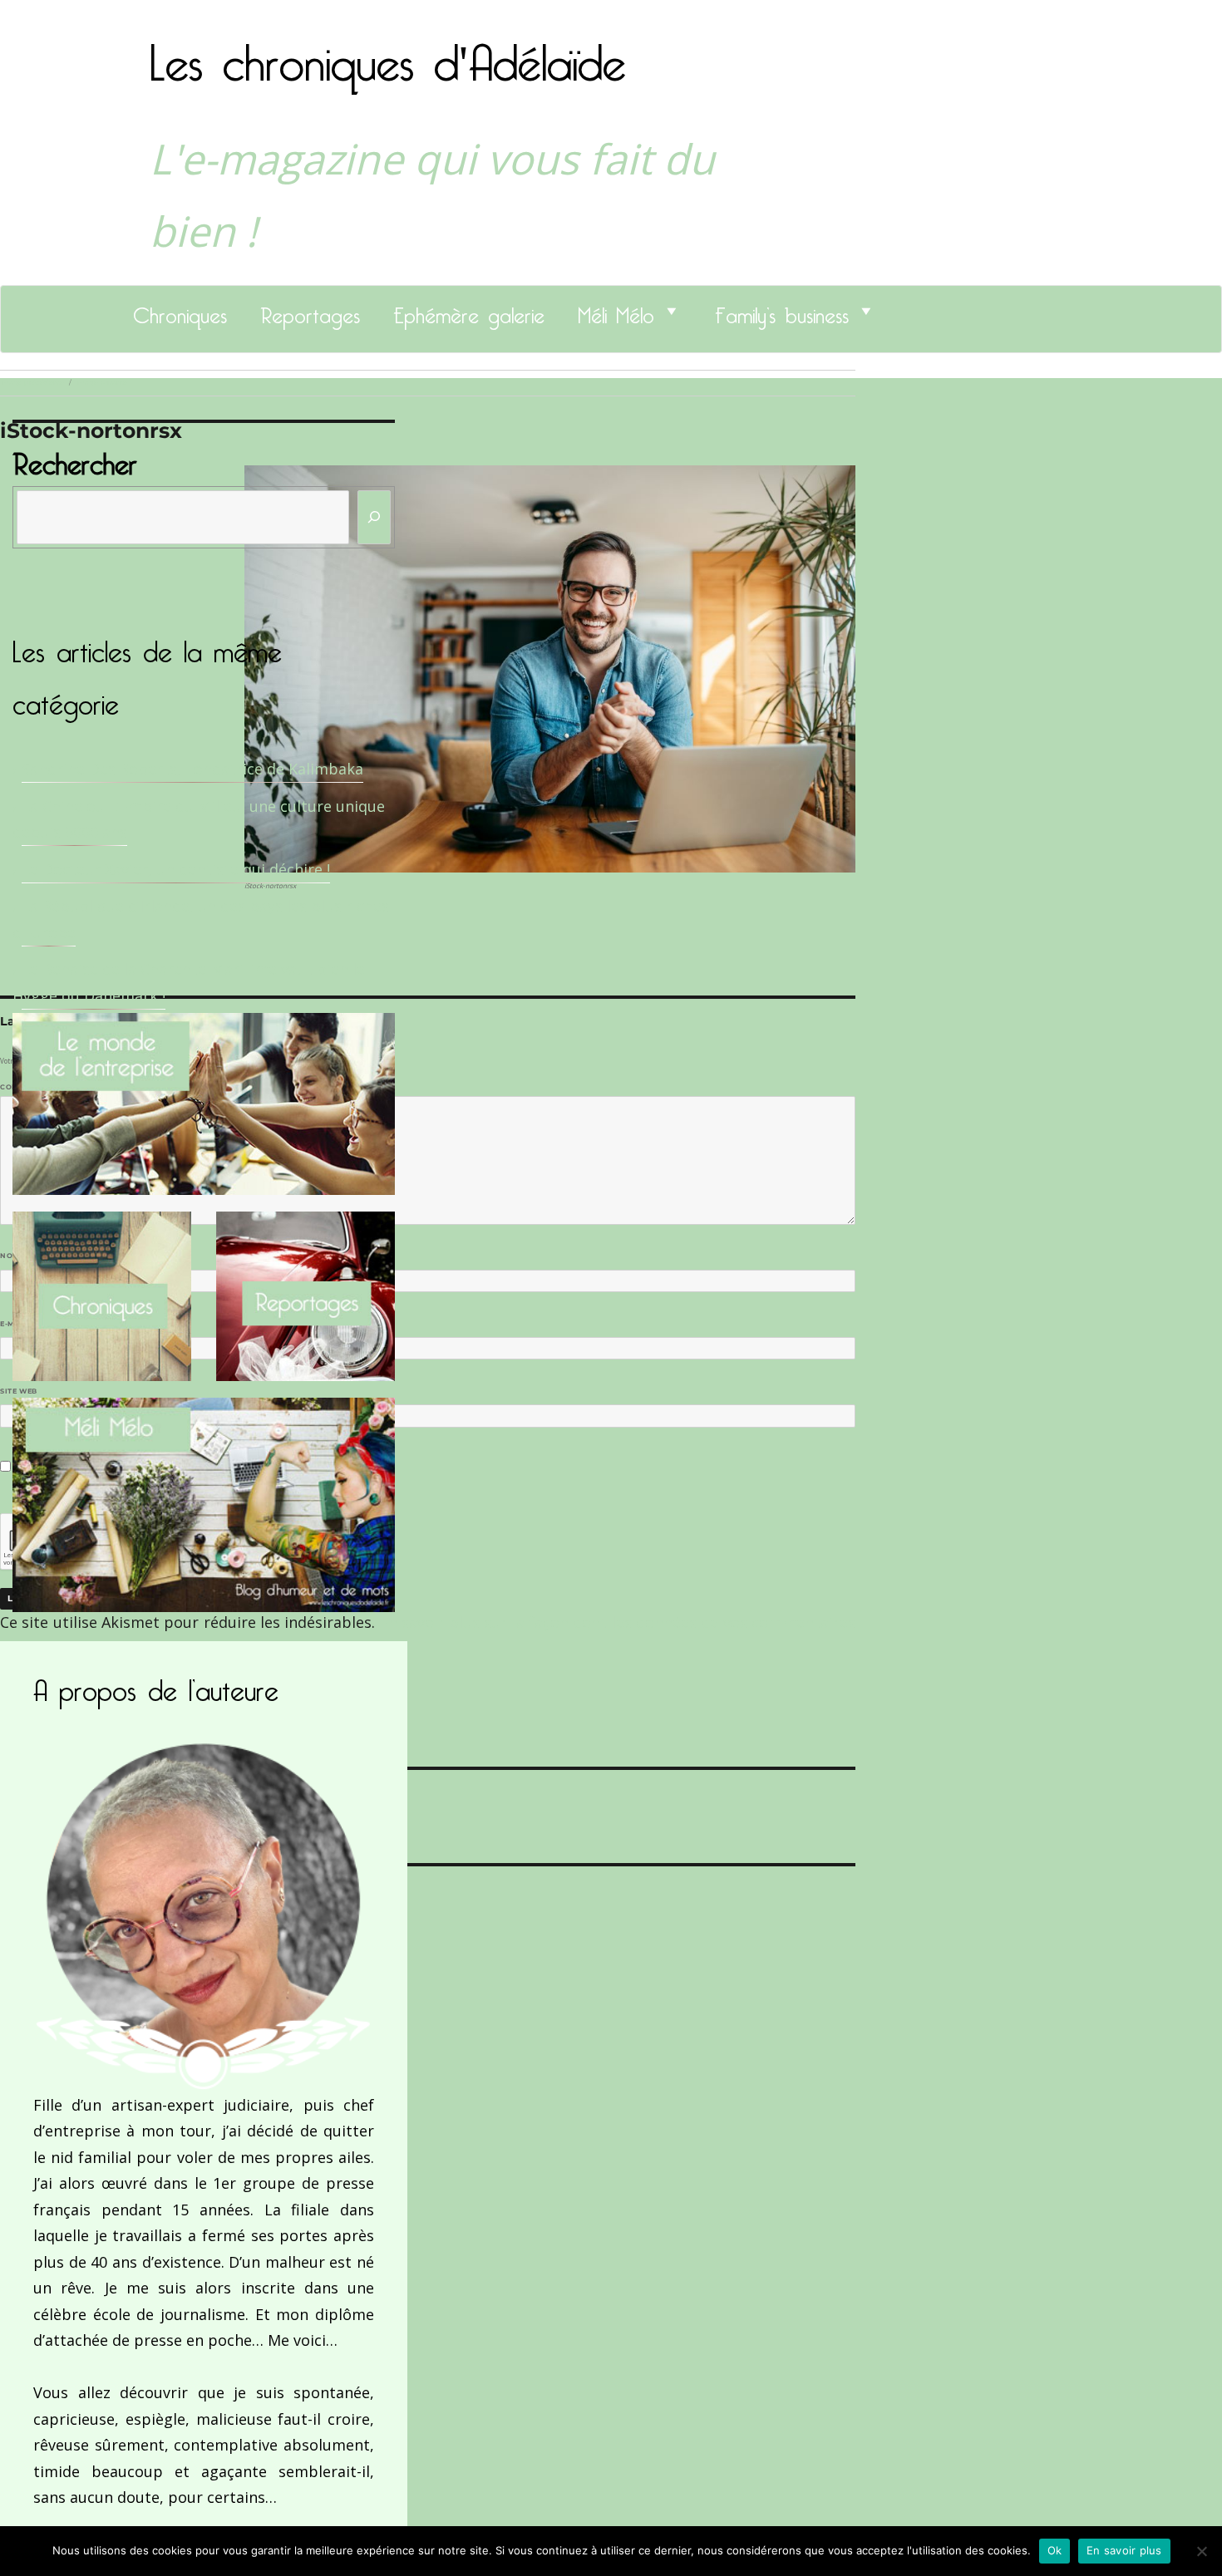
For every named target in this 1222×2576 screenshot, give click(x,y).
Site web (19, 1391)
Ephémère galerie (469, 311)
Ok (1055, 2550)
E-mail (17, 1324)
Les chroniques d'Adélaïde (388, 52)
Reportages (310, 311)
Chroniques (180, 311)
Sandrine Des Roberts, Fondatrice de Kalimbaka (192, 769)
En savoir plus (1124, 2550)
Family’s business (782, 311)
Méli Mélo (616, 311)
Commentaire (34, 1087)
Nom (13, 1256)
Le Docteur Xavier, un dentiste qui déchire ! (176, 869)
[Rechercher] (374, 517)
